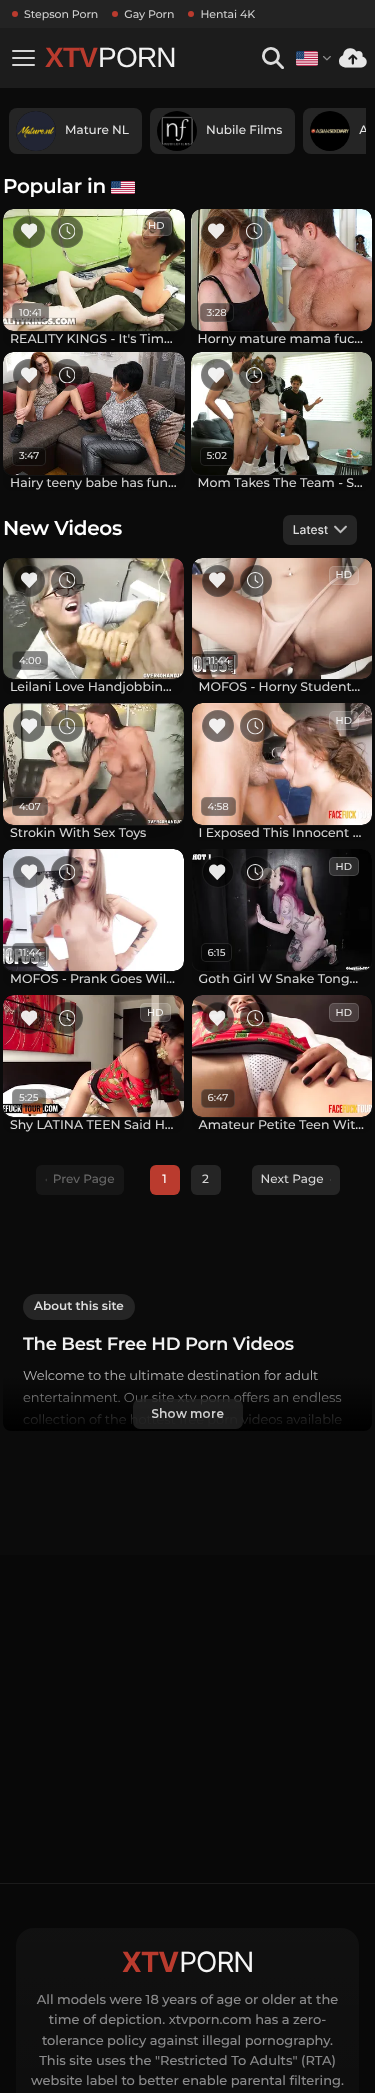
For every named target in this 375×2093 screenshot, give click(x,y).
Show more (187, 1413)
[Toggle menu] (23, 58)
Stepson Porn (61, 14)
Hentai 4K (227, 14)
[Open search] (272, 58)
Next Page (292, 1179)
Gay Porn (149, 14)
